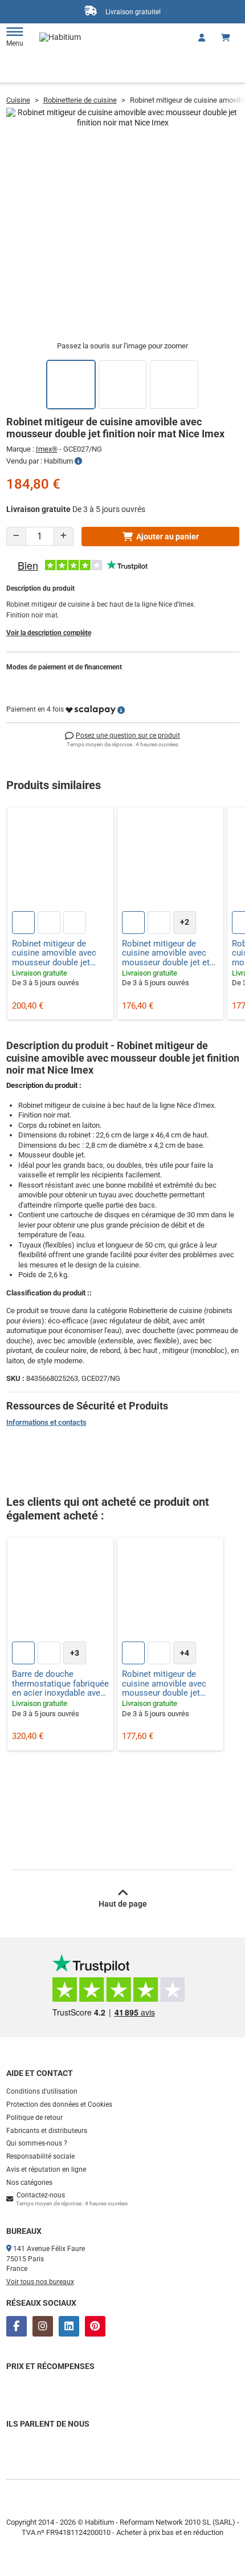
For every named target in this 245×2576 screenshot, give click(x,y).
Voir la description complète (49, 633)
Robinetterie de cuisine (80, 100)
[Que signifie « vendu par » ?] (78, 461)
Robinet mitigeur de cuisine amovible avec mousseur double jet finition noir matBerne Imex (164, 1684)
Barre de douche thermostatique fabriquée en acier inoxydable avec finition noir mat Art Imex (60, 1684)
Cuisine (18, 100)
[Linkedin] (69, 2326)
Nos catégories (29, 2183)
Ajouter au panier (168, 537)
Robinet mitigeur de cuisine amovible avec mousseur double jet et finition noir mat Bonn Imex (166, 953)
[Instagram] (43, 2326)
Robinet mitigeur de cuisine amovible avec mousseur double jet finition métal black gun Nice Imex (56, 953)
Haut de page (123, 1904)
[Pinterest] (95, 2326)
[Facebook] (17, 2326)
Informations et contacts (46, 1422)
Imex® (47, 449)
